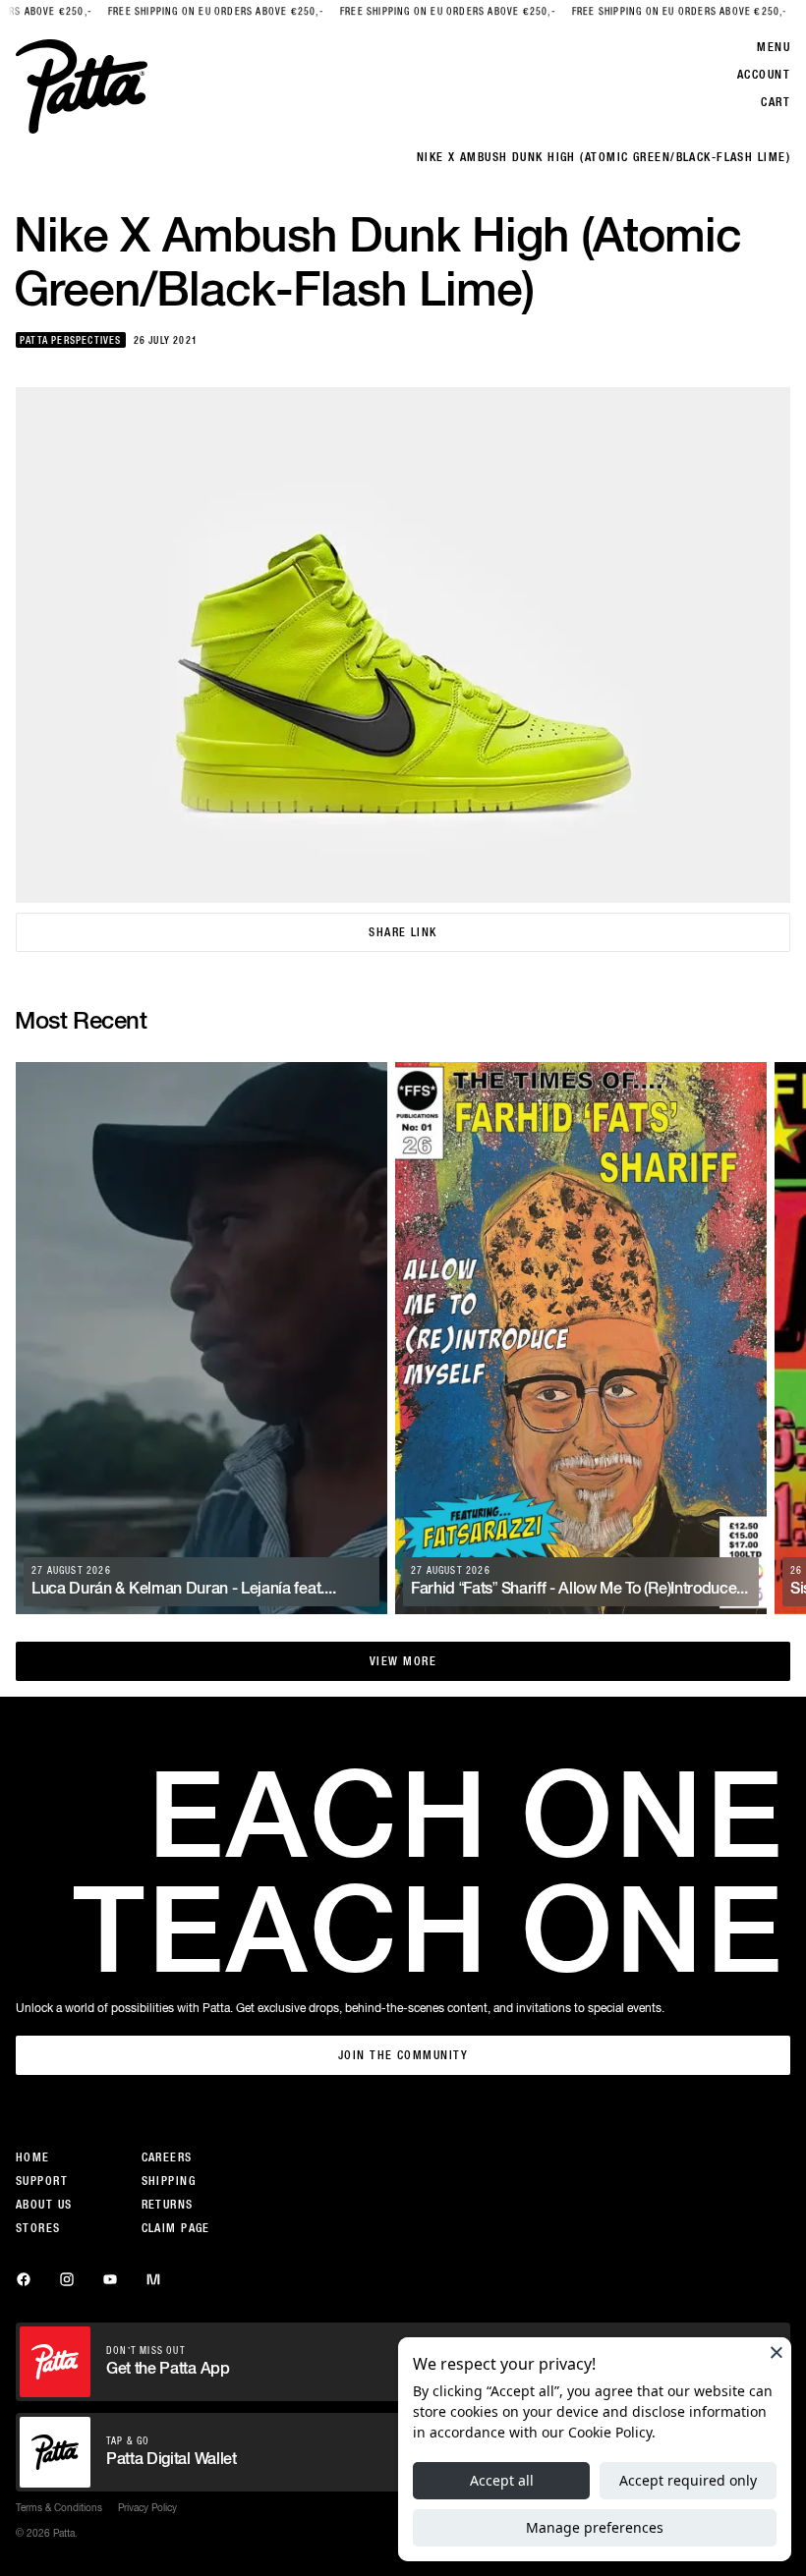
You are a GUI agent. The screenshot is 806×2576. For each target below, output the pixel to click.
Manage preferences (595, 2527)
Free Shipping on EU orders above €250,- (181, 11)
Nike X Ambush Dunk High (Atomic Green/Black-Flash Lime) (604, 157)
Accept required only (688, 2480)
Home (33, 2157)
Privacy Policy (147, 2507)
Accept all (502, 2480)
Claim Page (176, 2228)
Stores (38, 2228)
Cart (776, 102)
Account (764, 75)
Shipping (169, 2181)
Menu (774, 47)
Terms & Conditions (59, 2507)
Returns (168, 2205)
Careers (167, 2157)
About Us (44, 2205)
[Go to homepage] (82, 86)
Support (42, 2181)
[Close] (777, 2352)
